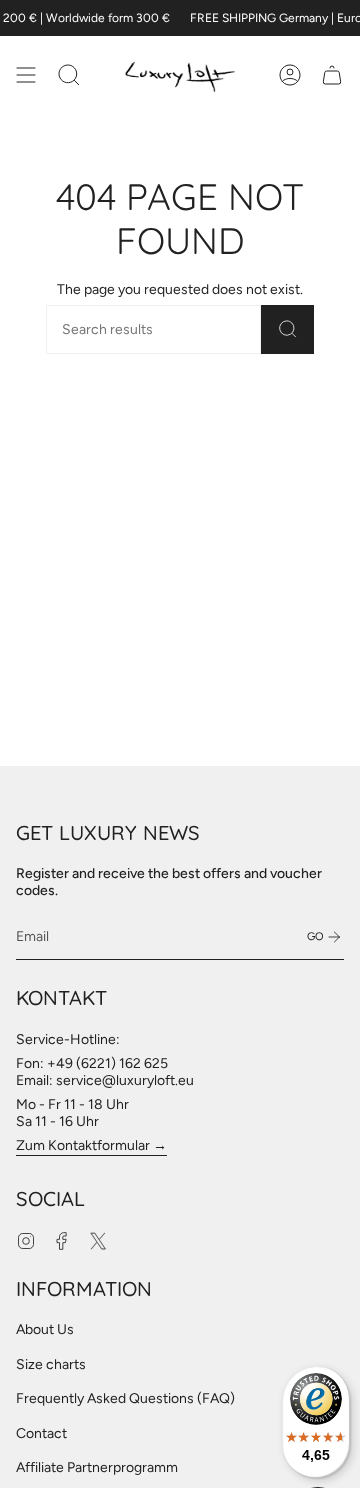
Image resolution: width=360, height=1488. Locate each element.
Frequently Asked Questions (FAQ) (125, 1398)
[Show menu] (26, 75)
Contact (41, 1433)
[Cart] (332, 75)
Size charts (51, 1364)
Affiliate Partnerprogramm (97, 1467)
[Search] (287, 329)
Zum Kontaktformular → (91, 1145)
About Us (45, 1329)
